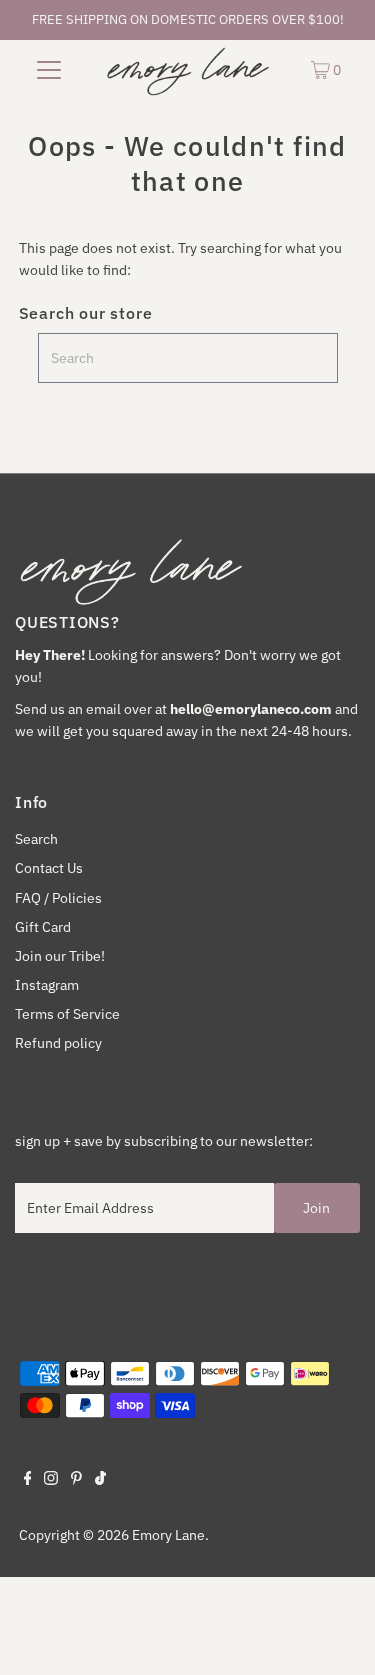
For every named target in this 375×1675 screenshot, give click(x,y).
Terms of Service (67, 1014)
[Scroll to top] (335, 1635)
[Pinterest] (76, 1480)
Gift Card (43, 927)
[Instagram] (51, 1480)
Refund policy (58, 1043)
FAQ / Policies (58, 898)
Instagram (47, 985)
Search (36, 839)
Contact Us (49, 868)
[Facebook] (28, 1480)
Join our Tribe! (60, 956)
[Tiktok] (100, 1480)
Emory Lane (168, 1535)
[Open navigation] (49, 69)
